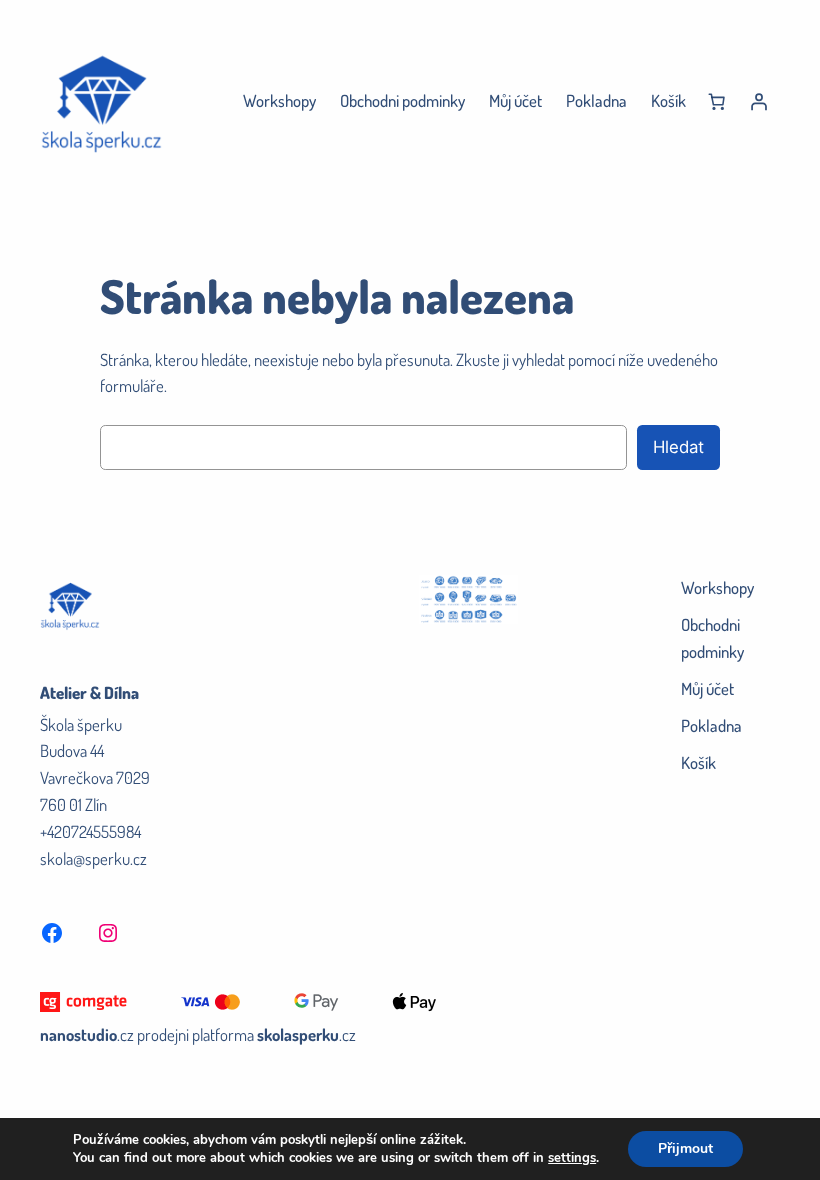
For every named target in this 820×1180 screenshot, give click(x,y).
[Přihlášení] (759, 102)
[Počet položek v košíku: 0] (717, 102)
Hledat (678, 447)
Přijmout (685, 1148)
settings (572, 1158)
